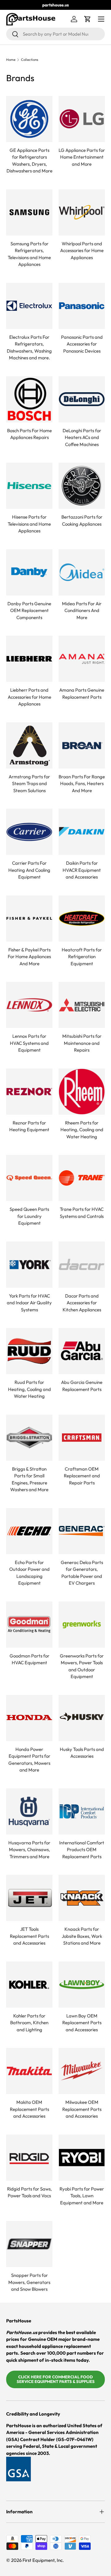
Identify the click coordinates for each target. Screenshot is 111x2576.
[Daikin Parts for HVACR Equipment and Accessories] (82, 832)
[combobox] (55, 34)
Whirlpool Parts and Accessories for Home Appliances (82, 251)
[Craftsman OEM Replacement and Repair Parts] (82, 1438)
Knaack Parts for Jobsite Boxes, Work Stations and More (82, 1936)
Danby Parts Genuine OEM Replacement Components (29, 610)
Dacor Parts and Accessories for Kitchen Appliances (82, 1303)
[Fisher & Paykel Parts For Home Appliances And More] (29, 919)
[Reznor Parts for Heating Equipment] (29, 1092)
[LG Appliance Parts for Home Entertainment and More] (82, 119)
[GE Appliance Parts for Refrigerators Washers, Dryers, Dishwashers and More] (29, 119)
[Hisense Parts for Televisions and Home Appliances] (29, 486)
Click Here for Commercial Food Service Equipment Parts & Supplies (56, 2379)
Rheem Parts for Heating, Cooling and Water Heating (82, 1130)
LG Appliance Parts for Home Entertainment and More (82, 157)
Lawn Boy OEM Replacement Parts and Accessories (82, 2023)
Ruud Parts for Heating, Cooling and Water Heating (29, 1389)
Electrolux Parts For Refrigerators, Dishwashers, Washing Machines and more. (29, 348)
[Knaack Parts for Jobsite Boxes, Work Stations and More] (82, 1898)
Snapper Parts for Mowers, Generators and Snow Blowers (29, 2282)
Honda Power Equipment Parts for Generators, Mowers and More (29, 1760)
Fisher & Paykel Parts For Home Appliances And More (29, 957)
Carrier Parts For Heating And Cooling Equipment (29, 870)
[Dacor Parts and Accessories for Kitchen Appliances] (82, 1265)
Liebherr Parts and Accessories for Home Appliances (29, 697)
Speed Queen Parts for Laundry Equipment (29, 1216)
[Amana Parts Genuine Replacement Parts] (82, 659)
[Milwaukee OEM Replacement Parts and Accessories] (82, 2071)
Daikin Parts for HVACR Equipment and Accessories (82, 870)
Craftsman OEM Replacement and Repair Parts (82, 1476)
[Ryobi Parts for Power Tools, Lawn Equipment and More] (82, 2158)
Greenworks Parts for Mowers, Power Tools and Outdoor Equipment (82, 1666)
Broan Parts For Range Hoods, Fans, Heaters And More (82, 784)
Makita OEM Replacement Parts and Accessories (29, 2109)
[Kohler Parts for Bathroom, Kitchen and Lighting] (29, 1985)
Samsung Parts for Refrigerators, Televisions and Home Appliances (29, 254)
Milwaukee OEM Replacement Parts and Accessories (82, 2109)
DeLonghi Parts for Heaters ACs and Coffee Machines (82, 437)
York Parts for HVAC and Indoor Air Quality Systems (29, 1303)
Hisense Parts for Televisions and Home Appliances (29, 524)
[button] (88, 19)
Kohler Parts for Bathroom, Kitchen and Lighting (29, 2023)
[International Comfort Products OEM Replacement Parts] (82, 1811)
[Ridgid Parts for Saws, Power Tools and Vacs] (29, 2158)
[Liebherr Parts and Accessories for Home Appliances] (29, 659)
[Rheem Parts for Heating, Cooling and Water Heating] (82, 1092)
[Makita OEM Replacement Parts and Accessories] (29, 2071)
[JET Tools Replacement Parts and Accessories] (29, 1898)
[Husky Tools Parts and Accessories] (82, 1718)
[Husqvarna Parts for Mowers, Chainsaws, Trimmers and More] (29, 1811)
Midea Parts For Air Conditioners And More (82, 610)
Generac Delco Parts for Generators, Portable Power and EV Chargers (82, 1573)
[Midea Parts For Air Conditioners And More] (82, 572)
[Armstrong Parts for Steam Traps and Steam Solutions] (29, 745)
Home (11, 60)
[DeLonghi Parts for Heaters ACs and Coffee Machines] (82, 399)
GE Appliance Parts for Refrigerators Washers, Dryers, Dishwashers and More (29, 161)
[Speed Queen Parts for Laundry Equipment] (29, 1178)
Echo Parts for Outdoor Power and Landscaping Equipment (29, 1573)
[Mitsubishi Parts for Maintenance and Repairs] (82, 1005)
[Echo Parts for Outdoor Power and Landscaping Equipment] (29, 1531)
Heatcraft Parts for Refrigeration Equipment (82, 957)
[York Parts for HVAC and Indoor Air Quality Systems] (29, 1265)
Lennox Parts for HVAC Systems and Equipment (29, 1043)
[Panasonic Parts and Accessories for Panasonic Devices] (82, 306)
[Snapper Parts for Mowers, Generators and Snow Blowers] (29, 2244)
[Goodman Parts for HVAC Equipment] (29, 1625)
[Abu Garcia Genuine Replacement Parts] (82, 1351)
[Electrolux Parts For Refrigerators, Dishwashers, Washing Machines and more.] (29, 306)
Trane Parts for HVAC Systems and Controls (82, 1213)
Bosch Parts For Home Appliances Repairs (29, 434)
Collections (30, 60)
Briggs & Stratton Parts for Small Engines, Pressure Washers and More (29, 1479)
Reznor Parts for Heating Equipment (29, 1126)
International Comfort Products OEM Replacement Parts (82, 1850)
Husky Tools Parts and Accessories (82, 1753)
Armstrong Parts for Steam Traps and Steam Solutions (29, 784)
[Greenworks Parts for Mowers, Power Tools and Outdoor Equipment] (82, 1625)
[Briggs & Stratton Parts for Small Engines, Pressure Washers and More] (29, 1438)
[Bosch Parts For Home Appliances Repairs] (29, 399)
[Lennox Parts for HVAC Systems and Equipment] (29, 1005)
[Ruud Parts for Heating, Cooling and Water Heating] (29, 1351)
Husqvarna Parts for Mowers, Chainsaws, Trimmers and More (29, 1850)
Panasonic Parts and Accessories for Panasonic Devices (82, 344)
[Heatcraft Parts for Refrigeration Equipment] (82, 919)
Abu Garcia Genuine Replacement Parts (82, 1386)
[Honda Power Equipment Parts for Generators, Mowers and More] (29, 1718)
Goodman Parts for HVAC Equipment (29, 1659)
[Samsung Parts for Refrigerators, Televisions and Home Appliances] (29, 212)
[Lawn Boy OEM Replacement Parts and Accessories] (82, 1985)
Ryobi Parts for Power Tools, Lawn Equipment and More (82, 2196)
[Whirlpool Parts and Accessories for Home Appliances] (82, 212)
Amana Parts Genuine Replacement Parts (82, 693)
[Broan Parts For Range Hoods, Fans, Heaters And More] (82, 745)
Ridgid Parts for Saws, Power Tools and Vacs (29, 2192)
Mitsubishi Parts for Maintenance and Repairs (82, 1043)
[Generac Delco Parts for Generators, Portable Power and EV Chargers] (82, 1531)
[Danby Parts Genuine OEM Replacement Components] (29, 572)
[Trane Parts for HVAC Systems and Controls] (82, 1178)
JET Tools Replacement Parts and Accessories (29, 1936)
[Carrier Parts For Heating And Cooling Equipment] (29, 832)
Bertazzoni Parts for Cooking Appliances (82, 520)
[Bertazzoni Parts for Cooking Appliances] (82, 486)
